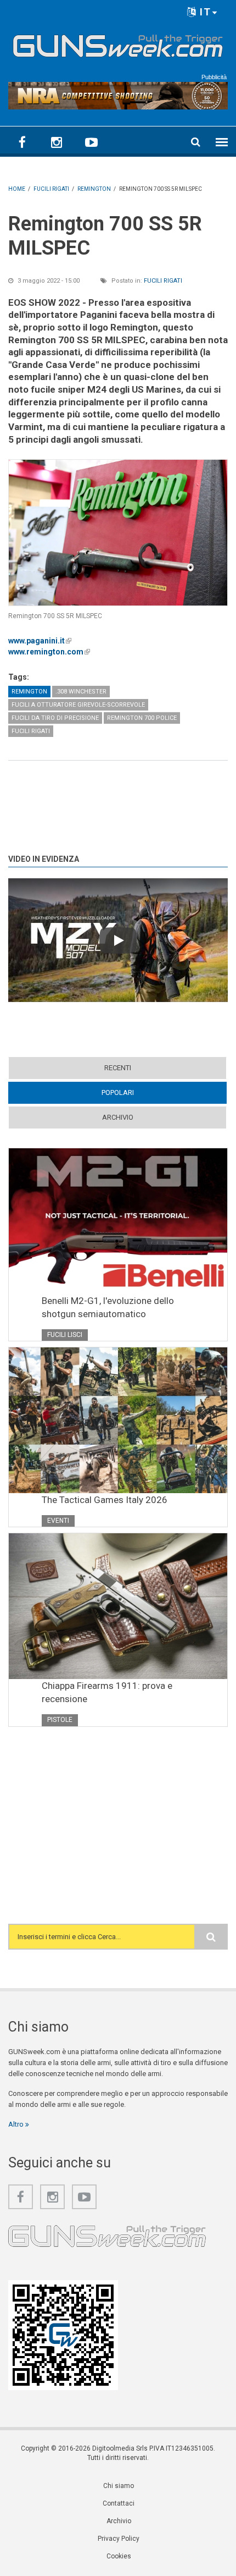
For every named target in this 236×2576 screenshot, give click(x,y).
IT (204, 12)
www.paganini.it (40, 641)
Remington (29, 692)
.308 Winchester (81, 692)
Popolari (139, 1092)
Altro (17, 2124)
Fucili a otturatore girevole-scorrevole (78, 705)
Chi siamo (119, 2486)
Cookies (119, 2556)
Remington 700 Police (142, 718)
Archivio (118, 1117)
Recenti (118, 1068)
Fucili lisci (65, 1335)
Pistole (60, 1720)
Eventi (58, 1521)
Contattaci (119, 2503)
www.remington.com (49, 652)
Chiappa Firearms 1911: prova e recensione (107, 1692)
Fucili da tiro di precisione (55, 718)
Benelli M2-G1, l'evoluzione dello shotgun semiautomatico (108, 1307)
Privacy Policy (119, 2539)
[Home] (118, 43)
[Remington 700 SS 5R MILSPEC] (118, 533)
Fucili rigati (163, 281)
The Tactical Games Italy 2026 (105, 1500)
